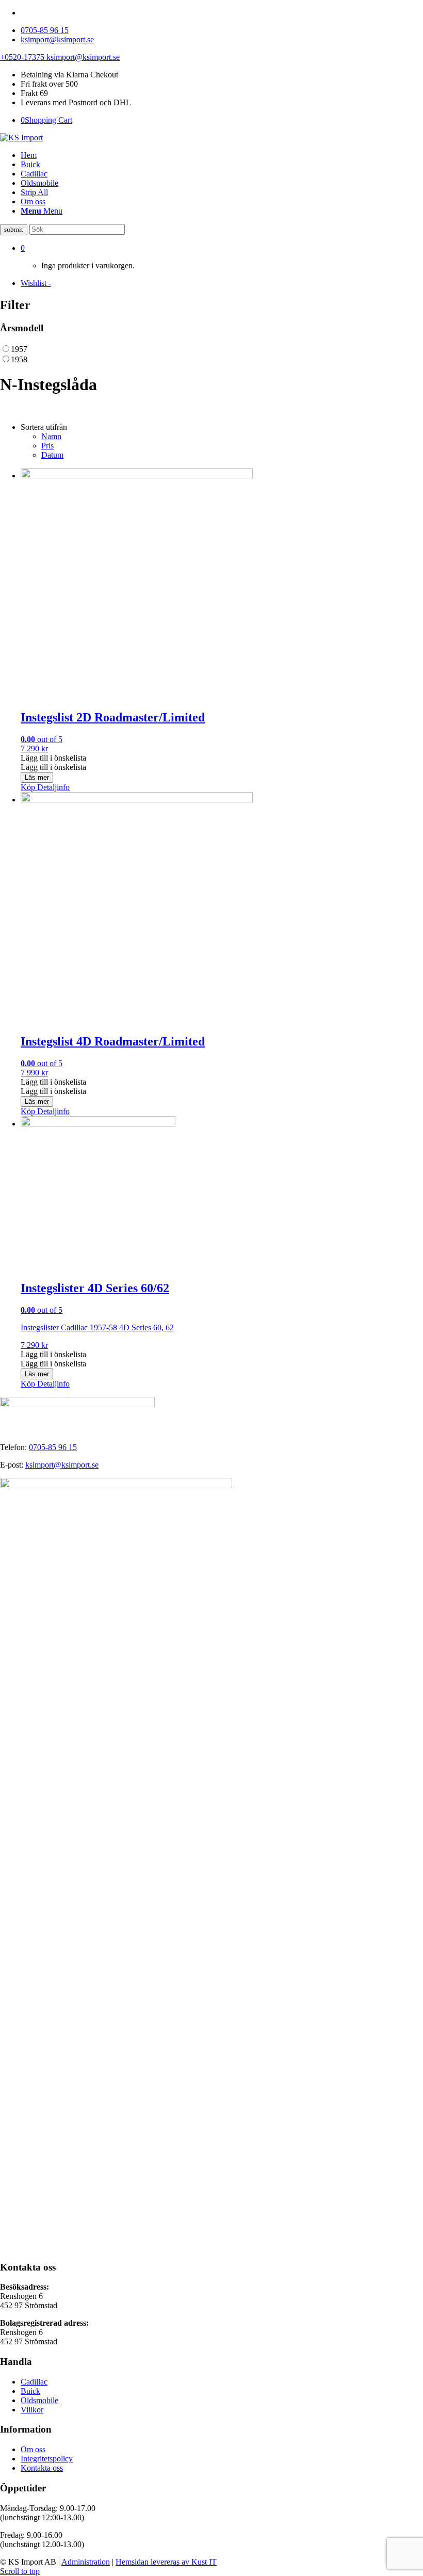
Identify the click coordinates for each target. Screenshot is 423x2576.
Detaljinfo (52, 787)
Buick (30, 2391)
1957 (19, 349)
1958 (19, 359)
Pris (47, 446)
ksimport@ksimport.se (57, 39)
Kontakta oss (42, 2468)
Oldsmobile (39, 2400)
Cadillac (34, 2382)
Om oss (33, 2449)
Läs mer (37, 777)
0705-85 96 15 (45, 30)
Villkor (32, 2410)
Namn (51, 436)
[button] (53, 758)
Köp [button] (28, 787)
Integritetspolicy (47, 2459)
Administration (86, 2562)
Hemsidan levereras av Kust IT (166, 2562)
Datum (52, 455)
